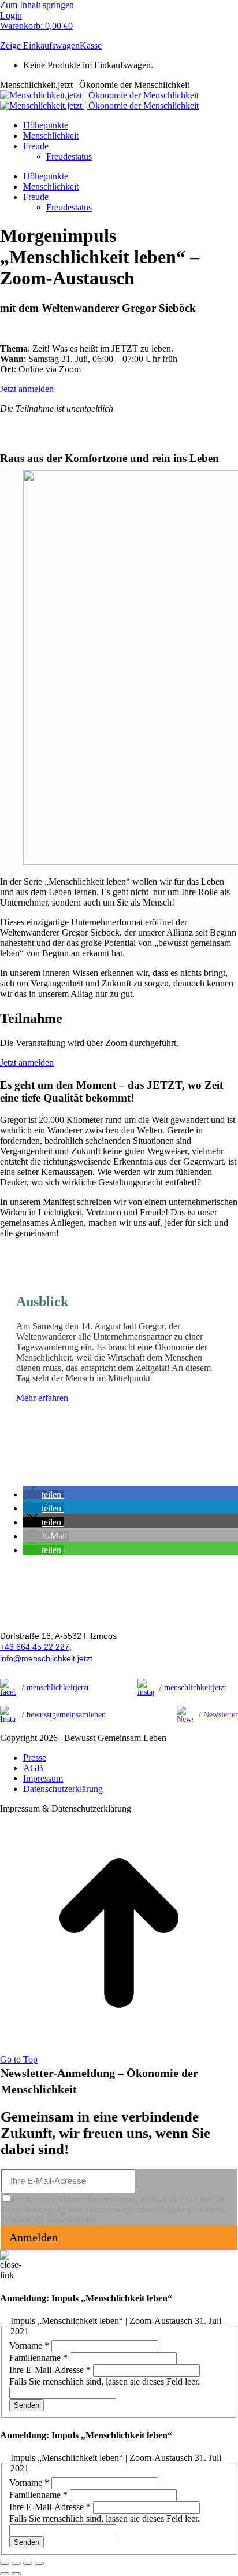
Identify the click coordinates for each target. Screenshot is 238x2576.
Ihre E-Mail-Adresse (50, 2370)
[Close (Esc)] (5, 2563)
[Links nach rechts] (16, 2574)
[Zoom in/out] (39, 2563)
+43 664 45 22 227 (35, 1647)
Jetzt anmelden (27, 389)
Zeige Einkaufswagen (40, 45)
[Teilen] (16, 2563)
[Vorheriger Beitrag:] (5, 2574)
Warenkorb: (36, 26)
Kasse (91, 45)
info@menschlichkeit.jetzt (46, 1658)
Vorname (29, 2346)
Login (11, 15)
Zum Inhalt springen (37, 5)
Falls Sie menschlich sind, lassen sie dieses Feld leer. (105, 2381)
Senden (27, 2405)
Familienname (38, 2358)
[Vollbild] (28, 2563)
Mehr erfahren (42, 1398)
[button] (43, 1494)
